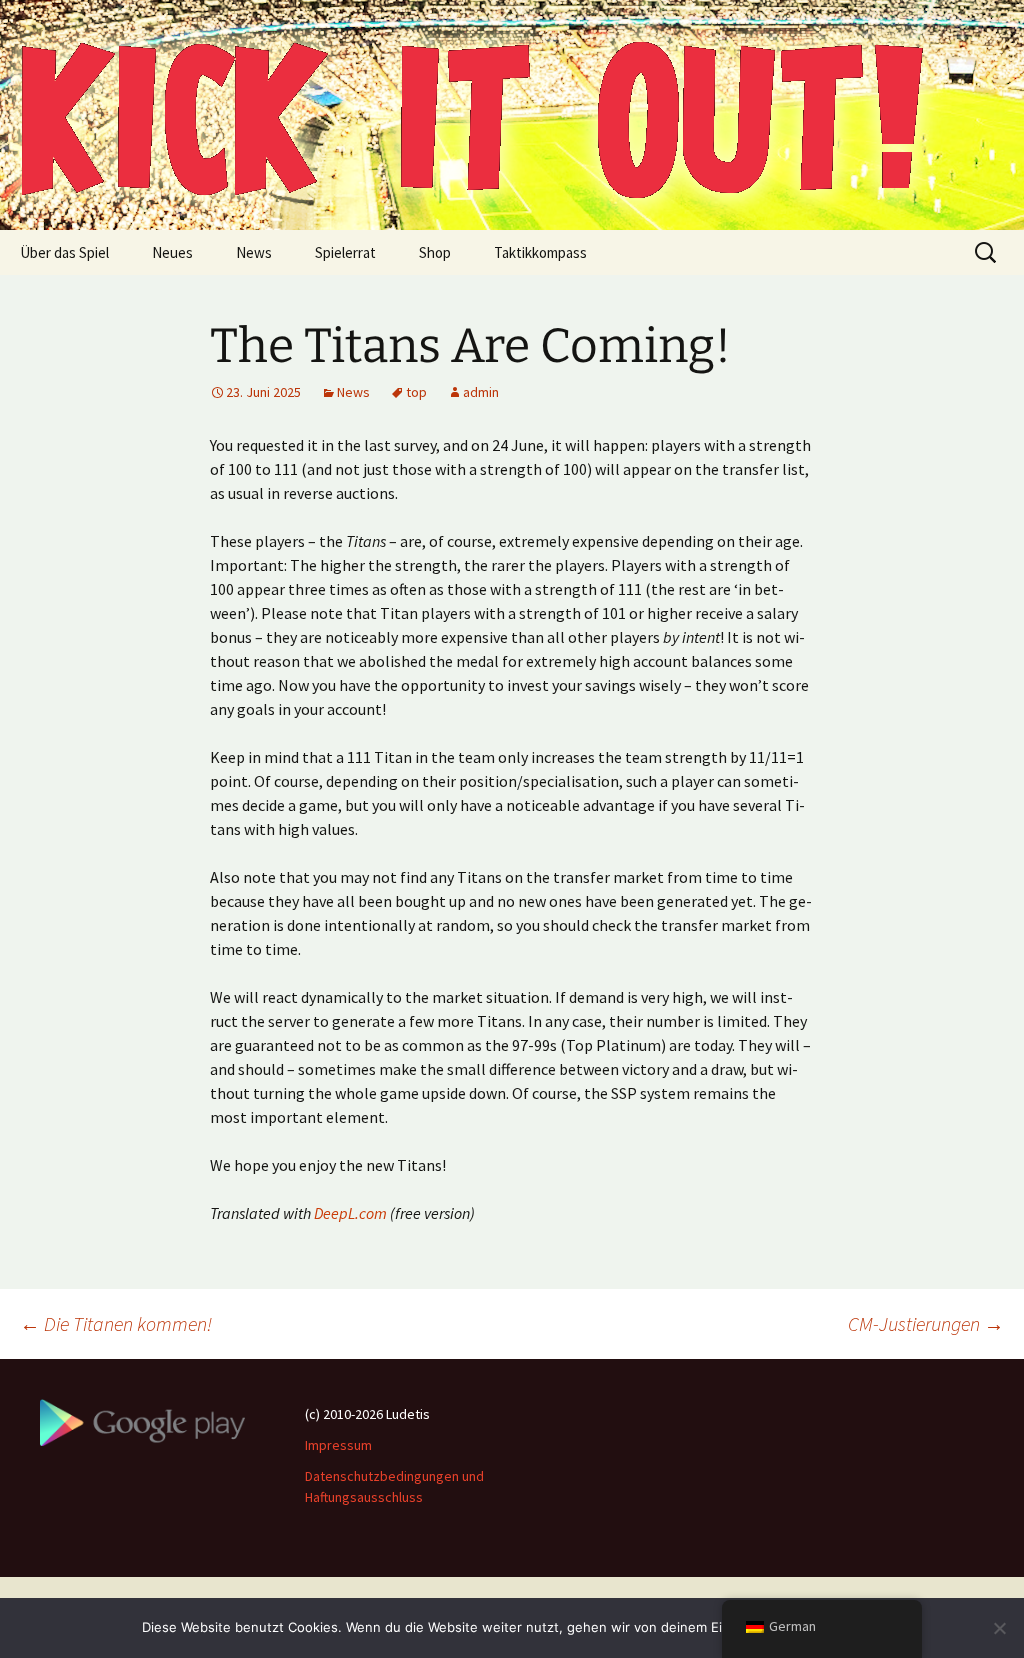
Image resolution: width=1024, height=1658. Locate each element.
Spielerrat (345, 252)
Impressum (338, 1445)
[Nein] (999, 1628)
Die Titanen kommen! (116, 1323)
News (254, 252)
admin (481, 392)
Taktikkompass (540, 252)
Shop (435, 252)
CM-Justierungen (926, 1323)
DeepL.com (350, 1213)
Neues (172, 252)
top (416, 392)
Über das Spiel (64, 252)
